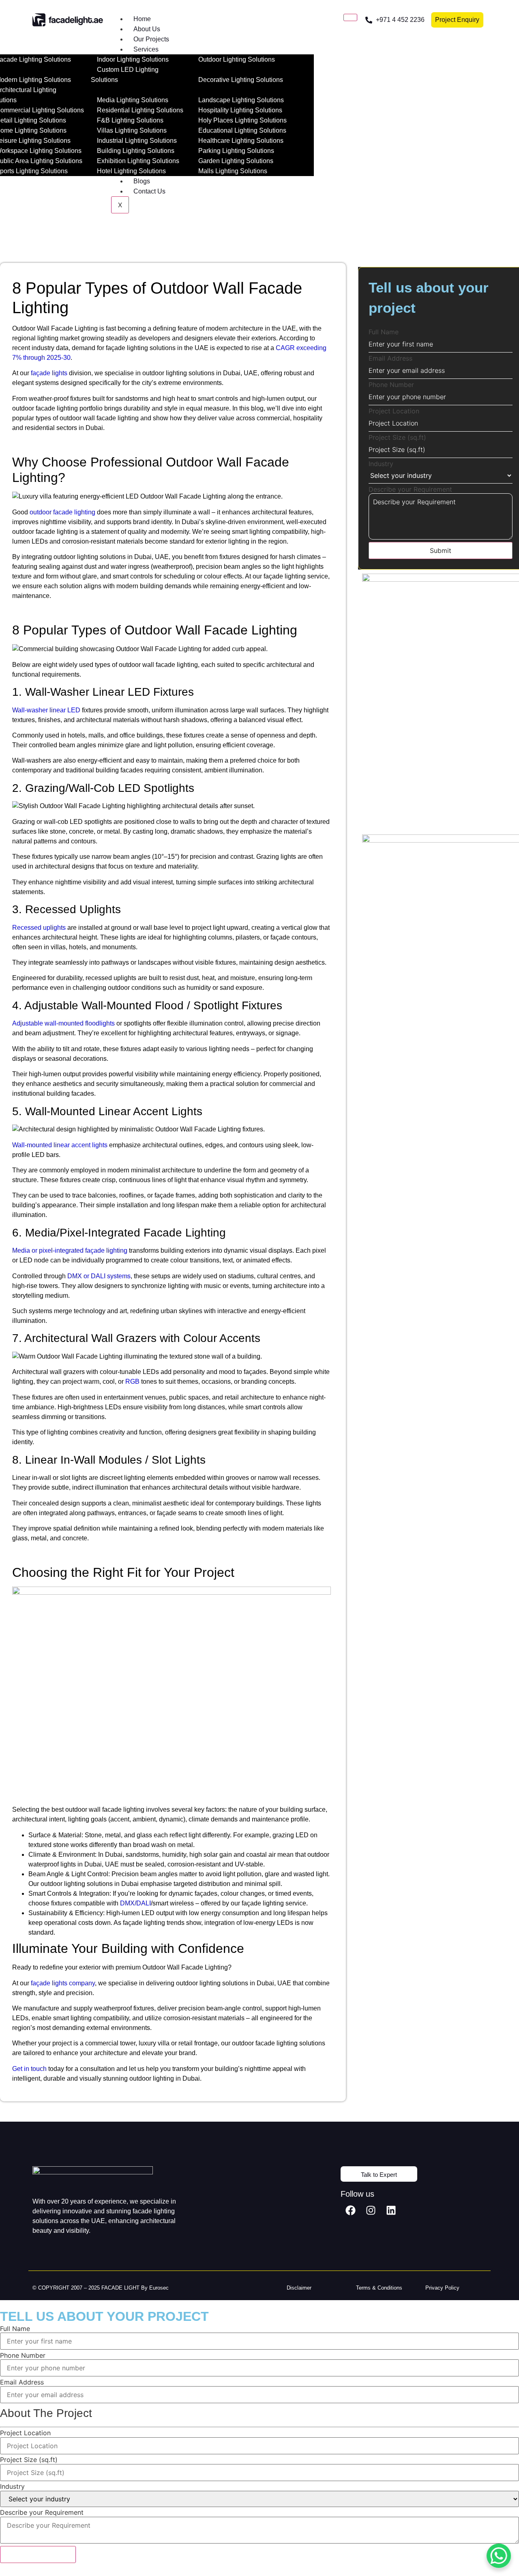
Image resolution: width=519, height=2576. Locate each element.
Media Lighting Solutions (133, 100)
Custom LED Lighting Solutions (125, 75)
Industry (381, 464)
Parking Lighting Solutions (236, 151)
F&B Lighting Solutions (130, 120)
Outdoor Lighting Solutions (237, 59)
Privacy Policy (442, 2288)
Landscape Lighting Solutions (241, 100)
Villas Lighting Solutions (132, 130)
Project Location (394, 411)
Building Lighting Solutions (136, 151)
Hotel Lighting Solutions (131, 171)
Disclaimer (299, 2288)
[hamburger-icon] (350, 17)
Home (142, 19)
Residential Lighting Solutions (140, 110)
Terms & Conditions (379, 2288)
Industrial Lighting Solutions (137, 141)
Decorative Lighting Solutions (241, 80)
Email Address (390, 358)
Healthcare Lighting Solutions (241, 141)
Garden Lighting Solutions (236, 161)
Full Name (384, 332)
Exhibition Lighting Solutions (138, 161)
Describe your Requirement (410, 489)
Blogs (142, 181)
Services (146, 49)
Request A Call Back (38, 2554)
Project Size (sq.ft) (397, 437)
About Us (147, 29)
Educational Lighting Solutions (242, 130)
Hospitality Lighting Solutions (240, 110)
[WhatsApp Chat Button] (499, 2556)
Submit (441, 550)
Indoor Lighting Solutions (133, 59)
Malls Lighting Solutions (233, 171)
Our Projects (151, 39)
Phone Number (391, 385)
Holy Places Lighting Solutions (242, 120)
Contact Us (149, 191)
